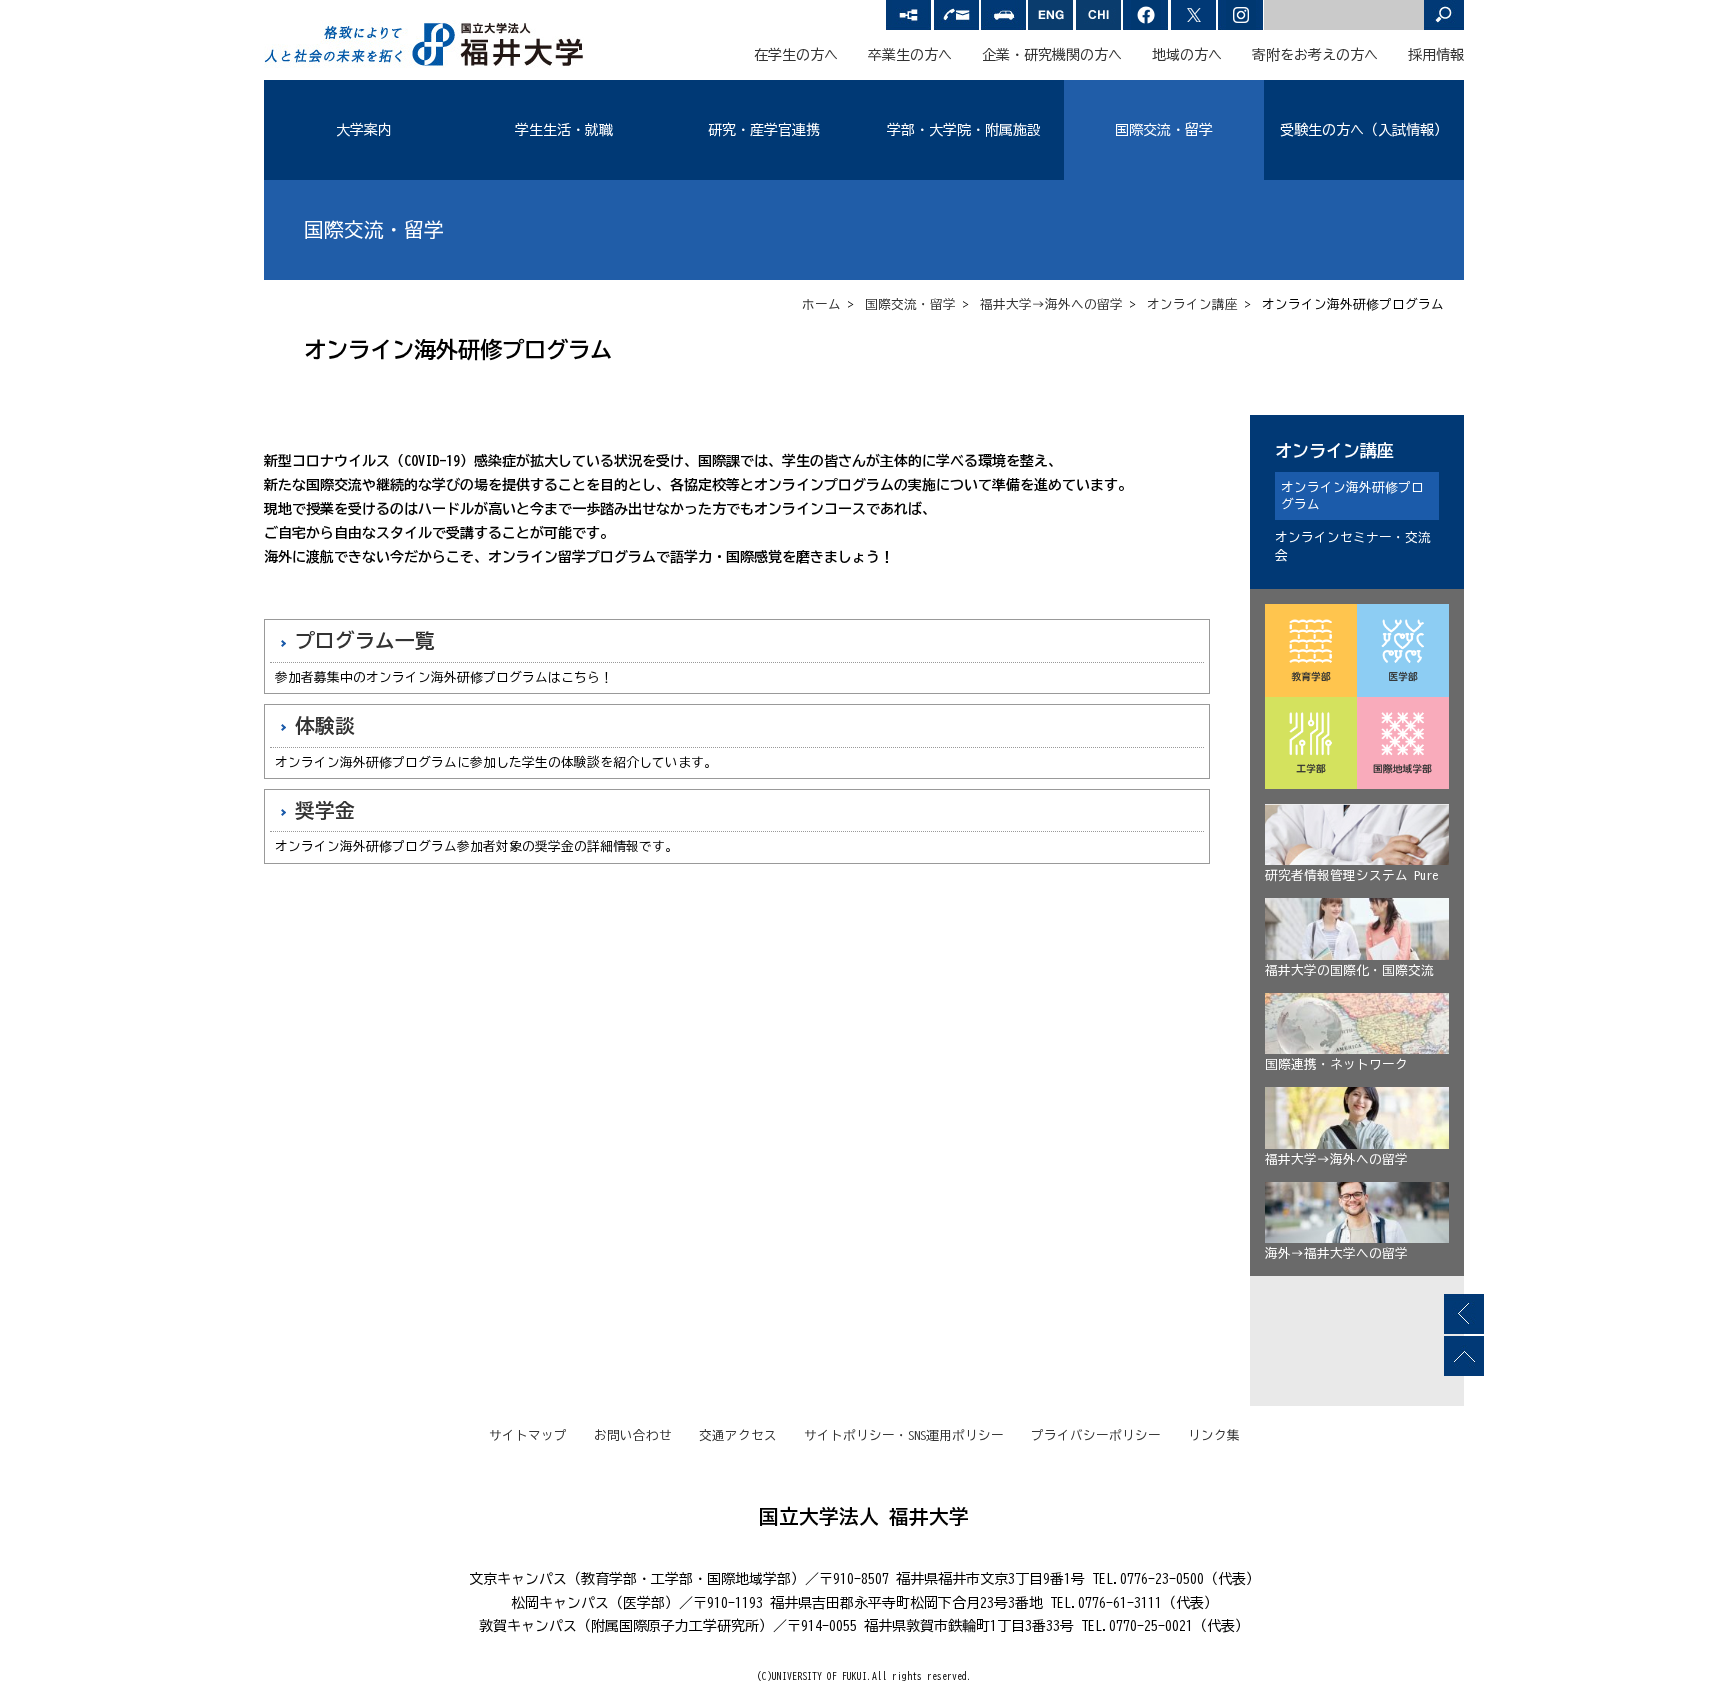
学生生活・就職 (564, 130)
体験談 (325, 725)
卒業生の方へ (910, 55)
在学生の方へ (796, 55)
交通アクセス (738, 1435)
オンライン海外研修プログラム (1352, 496)
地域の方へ (1187, 55)
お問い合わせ (633, 1435)
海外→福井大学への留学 (1336, 1253)
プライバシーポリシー (1096, 1435)
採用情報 (1436, 55)
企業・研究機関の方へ (1052, 55)
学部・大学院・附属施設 (964, 130)
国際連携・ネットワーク (1336, 1064)
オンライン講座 (1192, 304)
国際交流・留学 (1164, 130)
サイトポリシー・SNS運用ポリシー (904, 1435)
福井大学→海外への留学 (1051, 304)
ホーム (821, 304)
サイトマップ (528, 1435)
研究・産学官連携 (764, 130)
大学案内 (364, 130)
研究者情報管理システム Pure (1351, 875)
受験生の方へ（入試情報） (1364, 130)
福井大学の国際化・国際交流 (1349, 970)
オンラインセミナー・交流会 (1353, 546)
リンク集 (1214, 1435)
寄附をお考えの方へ (1315, 55)
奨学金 (325, 810)
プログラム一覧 (365, 640)
